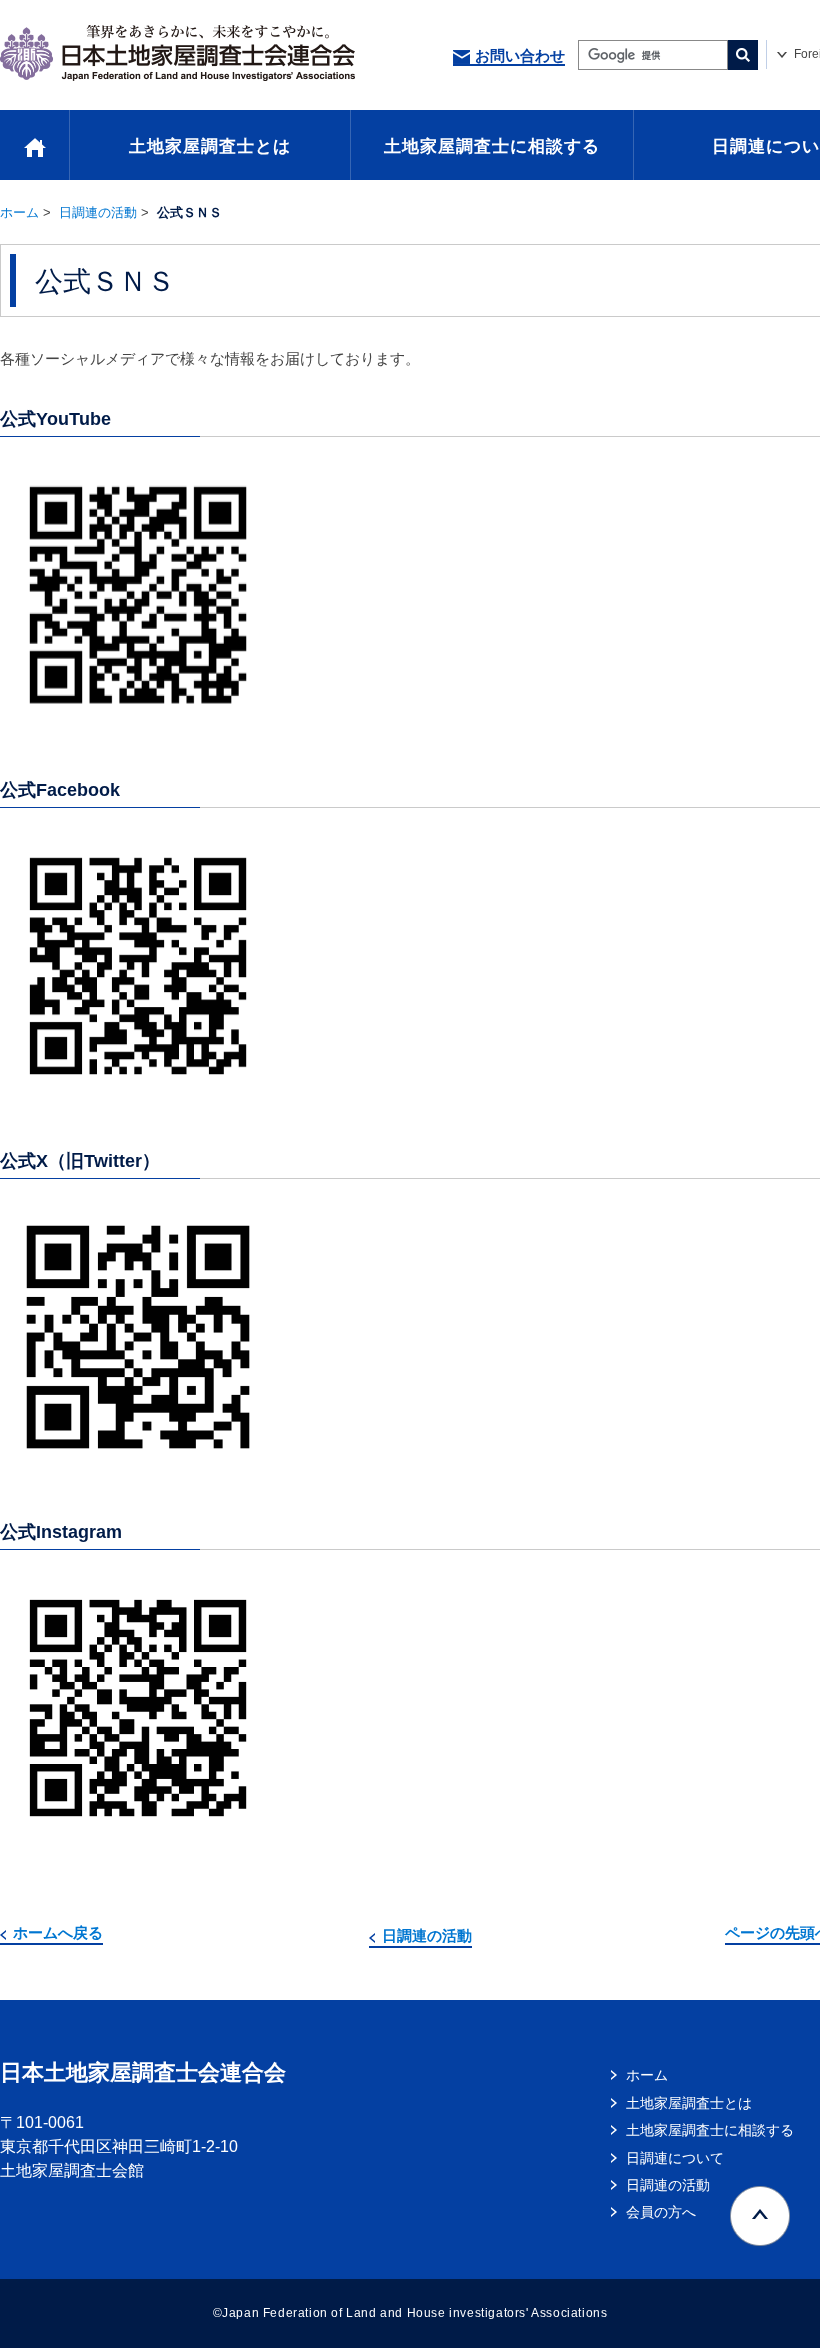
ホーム (19, 212)
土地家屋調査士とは (210, 146)
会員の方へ (661, 2212)
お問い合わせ (520, 55)
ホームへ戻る (58, 1932)
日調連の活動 (98, 212)
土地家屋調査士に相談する (492, 146)
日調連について (675, 2158)
